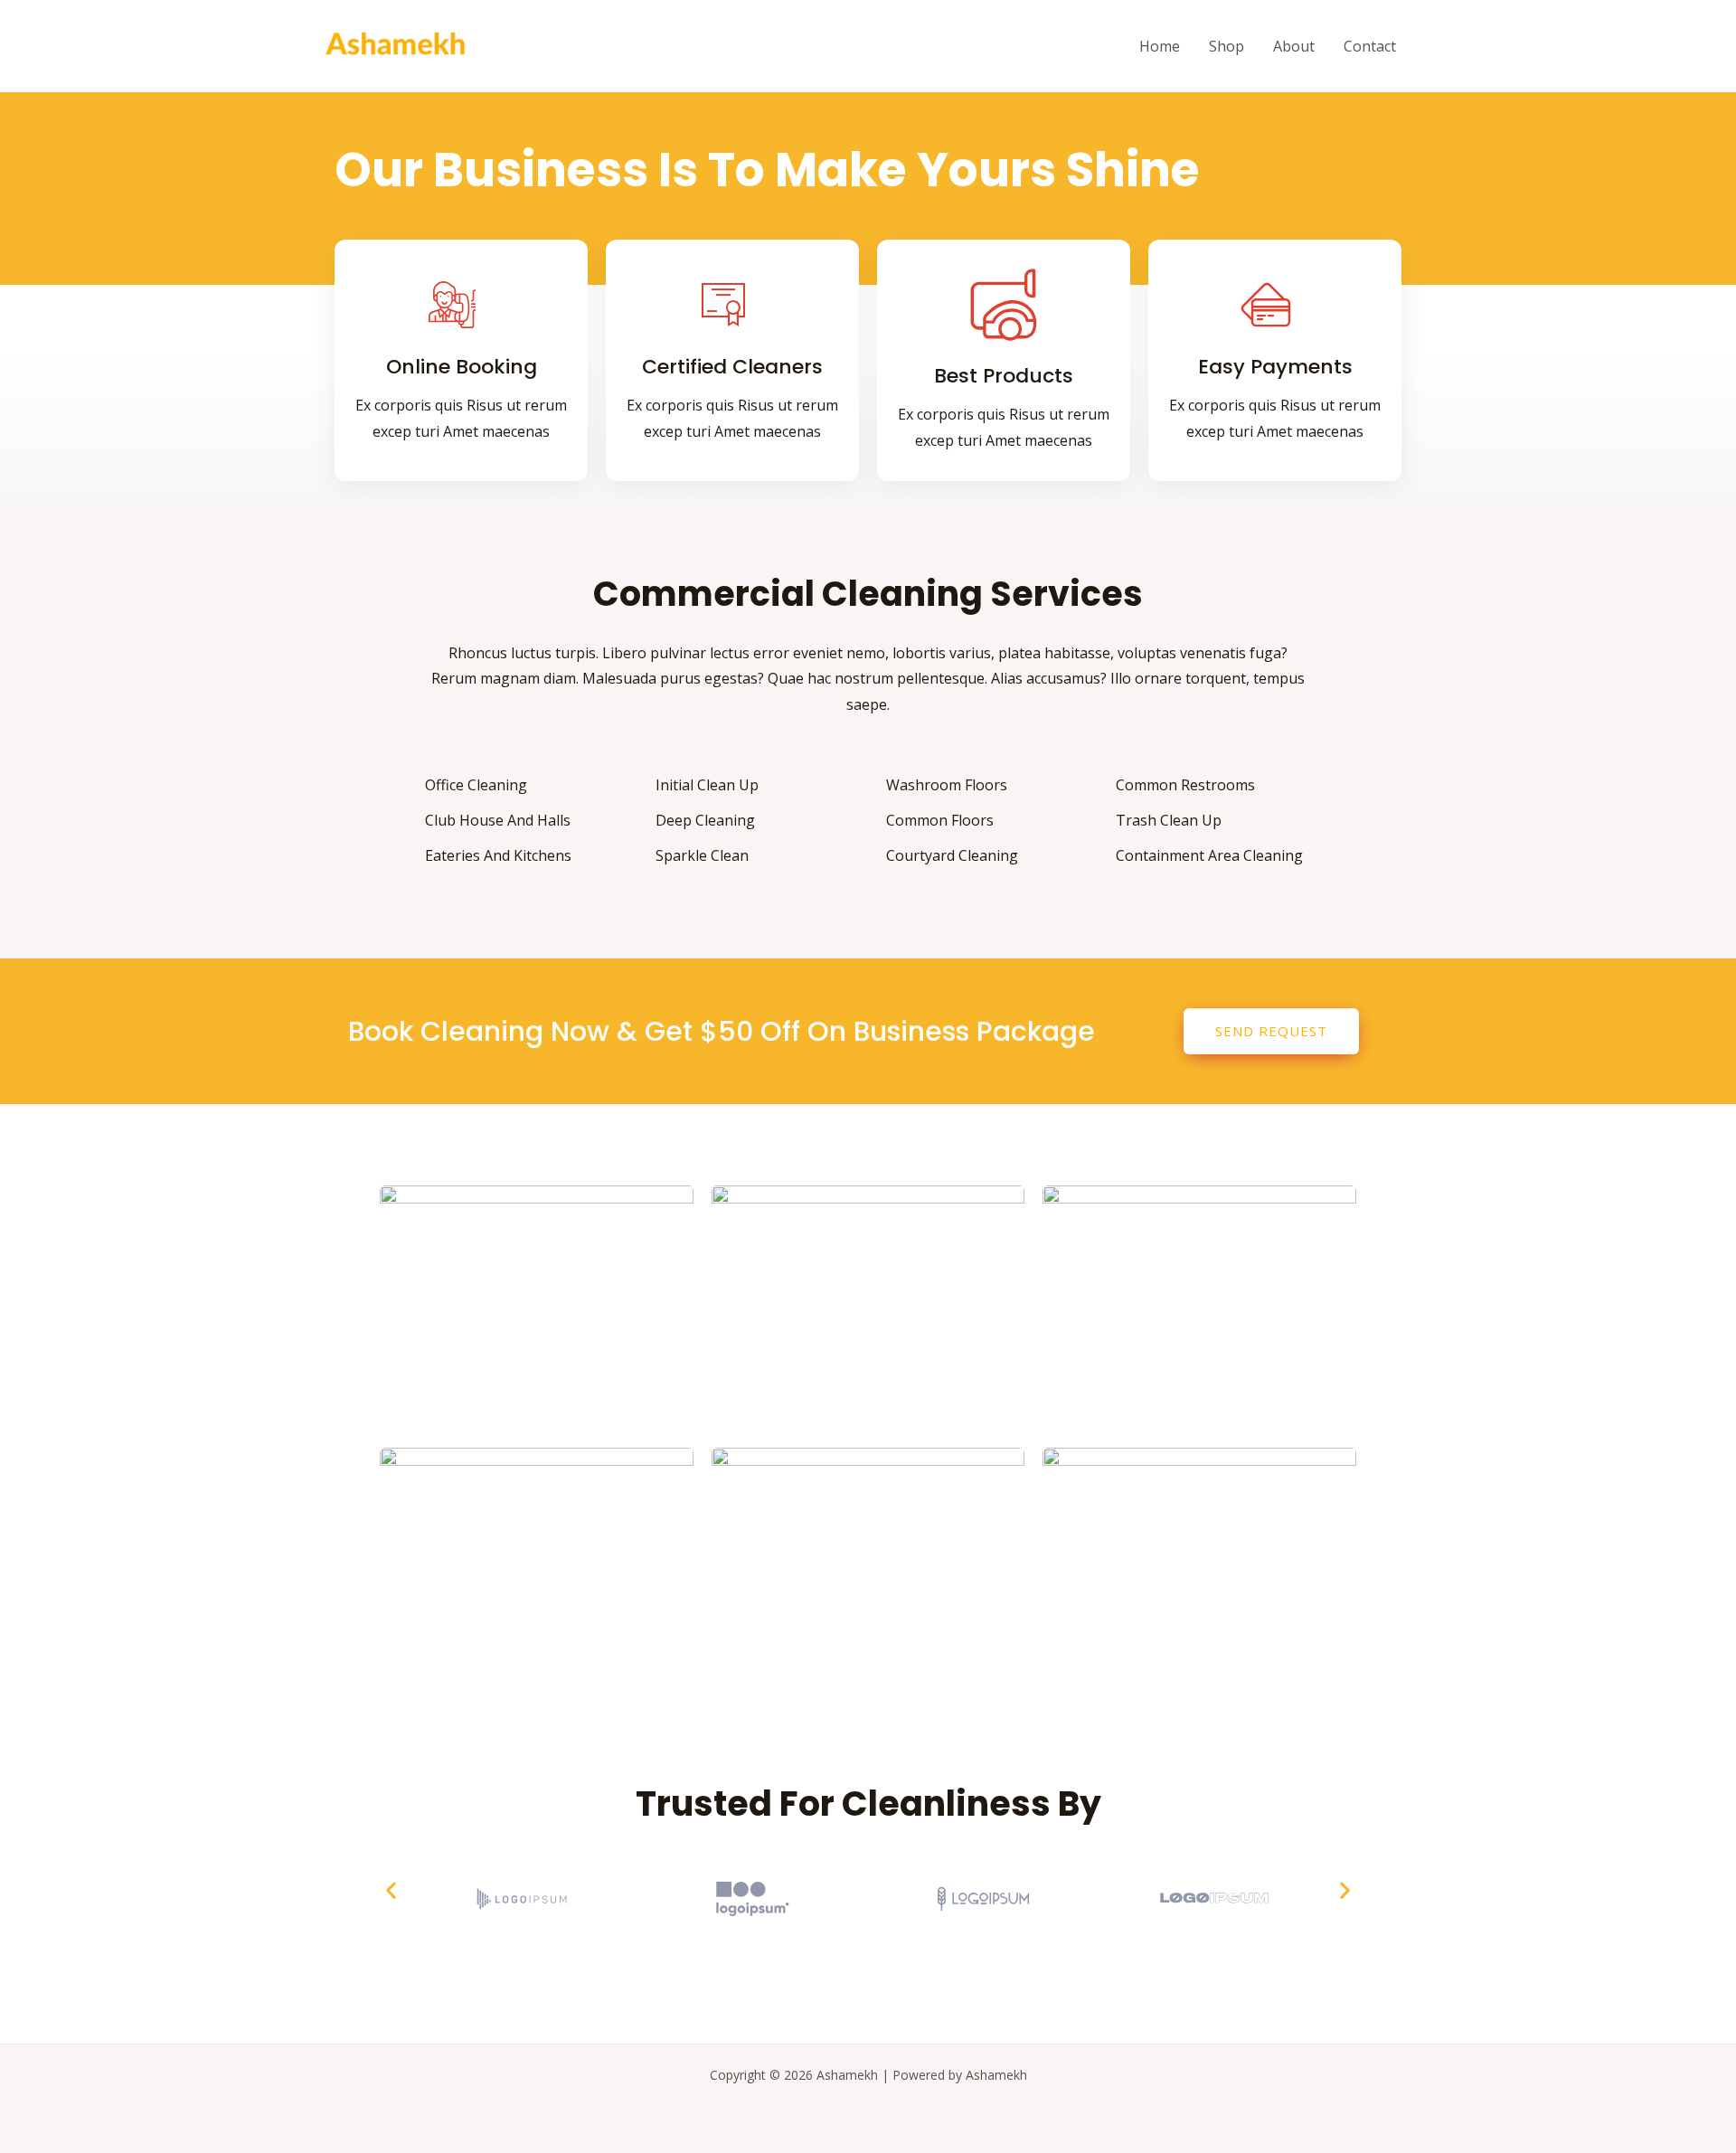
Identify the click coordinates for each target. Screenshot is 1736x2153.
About (1294, 46)
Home (1160, 46)
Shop (1227, 46)
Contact (1370, 46)
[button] (391, 1889)
